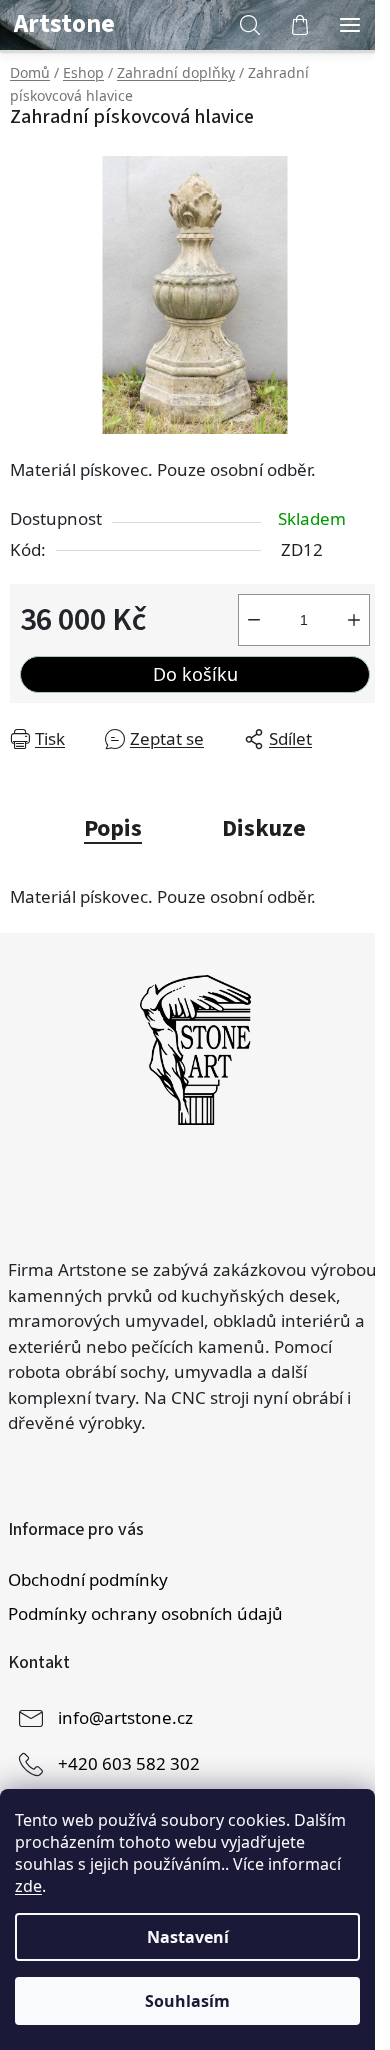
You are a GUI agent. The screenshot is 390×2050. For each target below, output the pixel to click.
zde (28, 1886)
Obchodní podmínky (88, 1579)
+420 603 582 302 (129, 1762)
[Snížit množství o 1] (254, 620)
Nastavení (188, 1937)
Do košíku (195, 674)
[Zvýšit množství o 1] (354, 620)
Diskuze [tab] (264, 828)
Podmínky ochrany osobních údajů (145, 1613)
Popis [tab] (113, 828)
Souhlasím (187, 2001)
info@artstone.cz (125, 1716)
